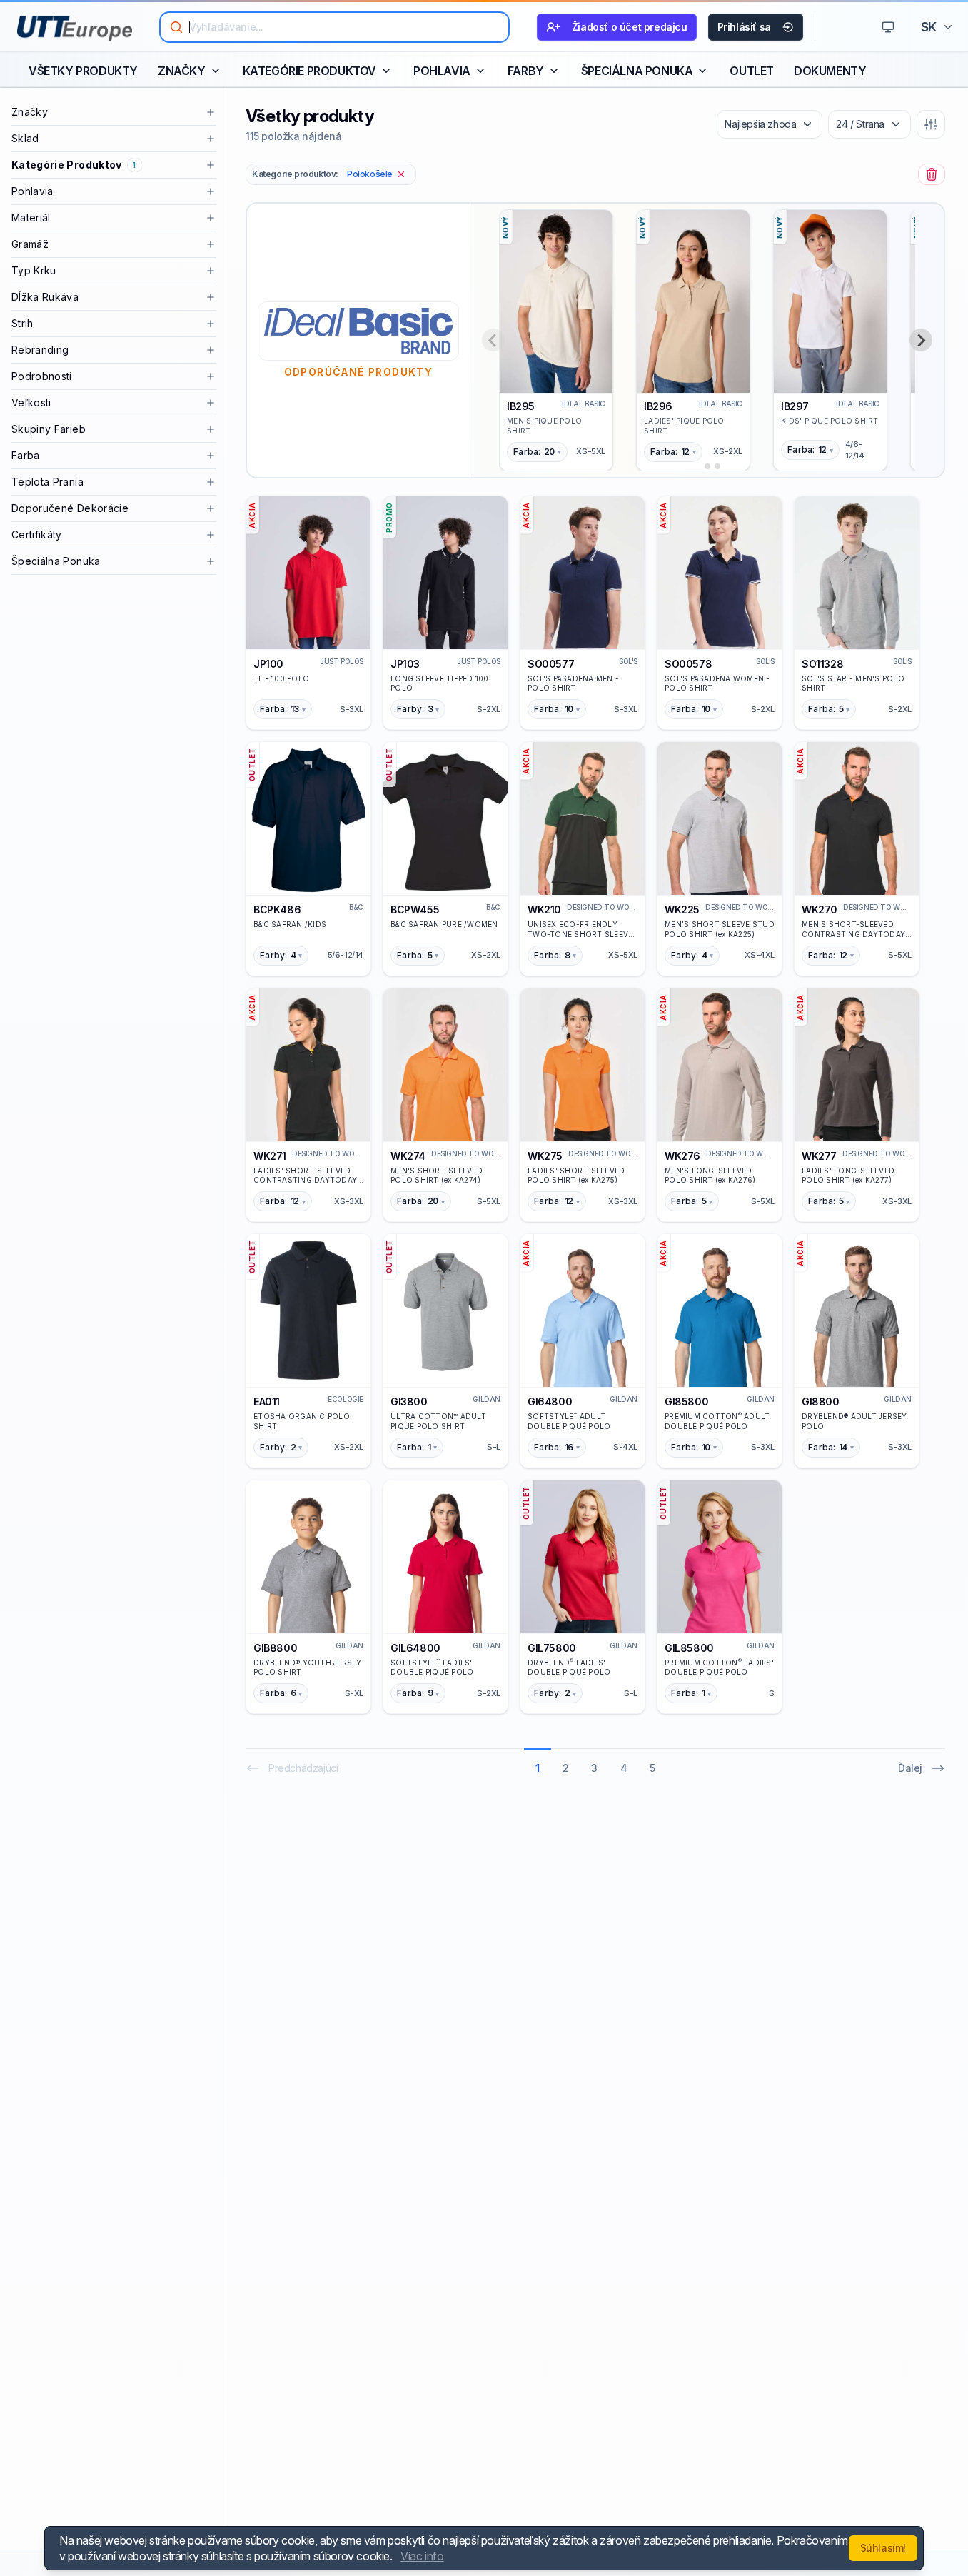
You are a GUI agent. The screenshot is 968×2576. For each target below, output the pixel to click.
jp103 (405, 664)
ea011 (267, 1402)
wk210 (544, 909)
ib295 (521, 406)
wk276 (682, 1156)
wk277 (819, 1156)
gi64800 (550, 1402)
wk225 (682, 909)
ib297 (795, 406)
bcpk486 (277, 909)
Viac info (422, 2556)
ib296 (658, 406)
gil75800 (552, 1648)
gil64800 (415, 1648)
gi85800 (686, 1402)
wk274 (408, 1156)
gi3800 (409, 1402)
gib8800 (275, 1648)
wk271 (270, 1156)
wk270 (820, 909)
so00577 (551, 664)
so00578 (688, 664)
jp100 (268, 664)
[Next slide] (921, 340)
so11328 (822, 664)
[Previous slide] (493, 340)
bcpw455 (415, 909)
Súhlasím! (883, 2548)
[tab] (697, 466)
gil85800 (689, 1648)
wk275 (545, 1156)
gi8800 (821, 1402)
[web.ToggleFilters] (931, 124)
